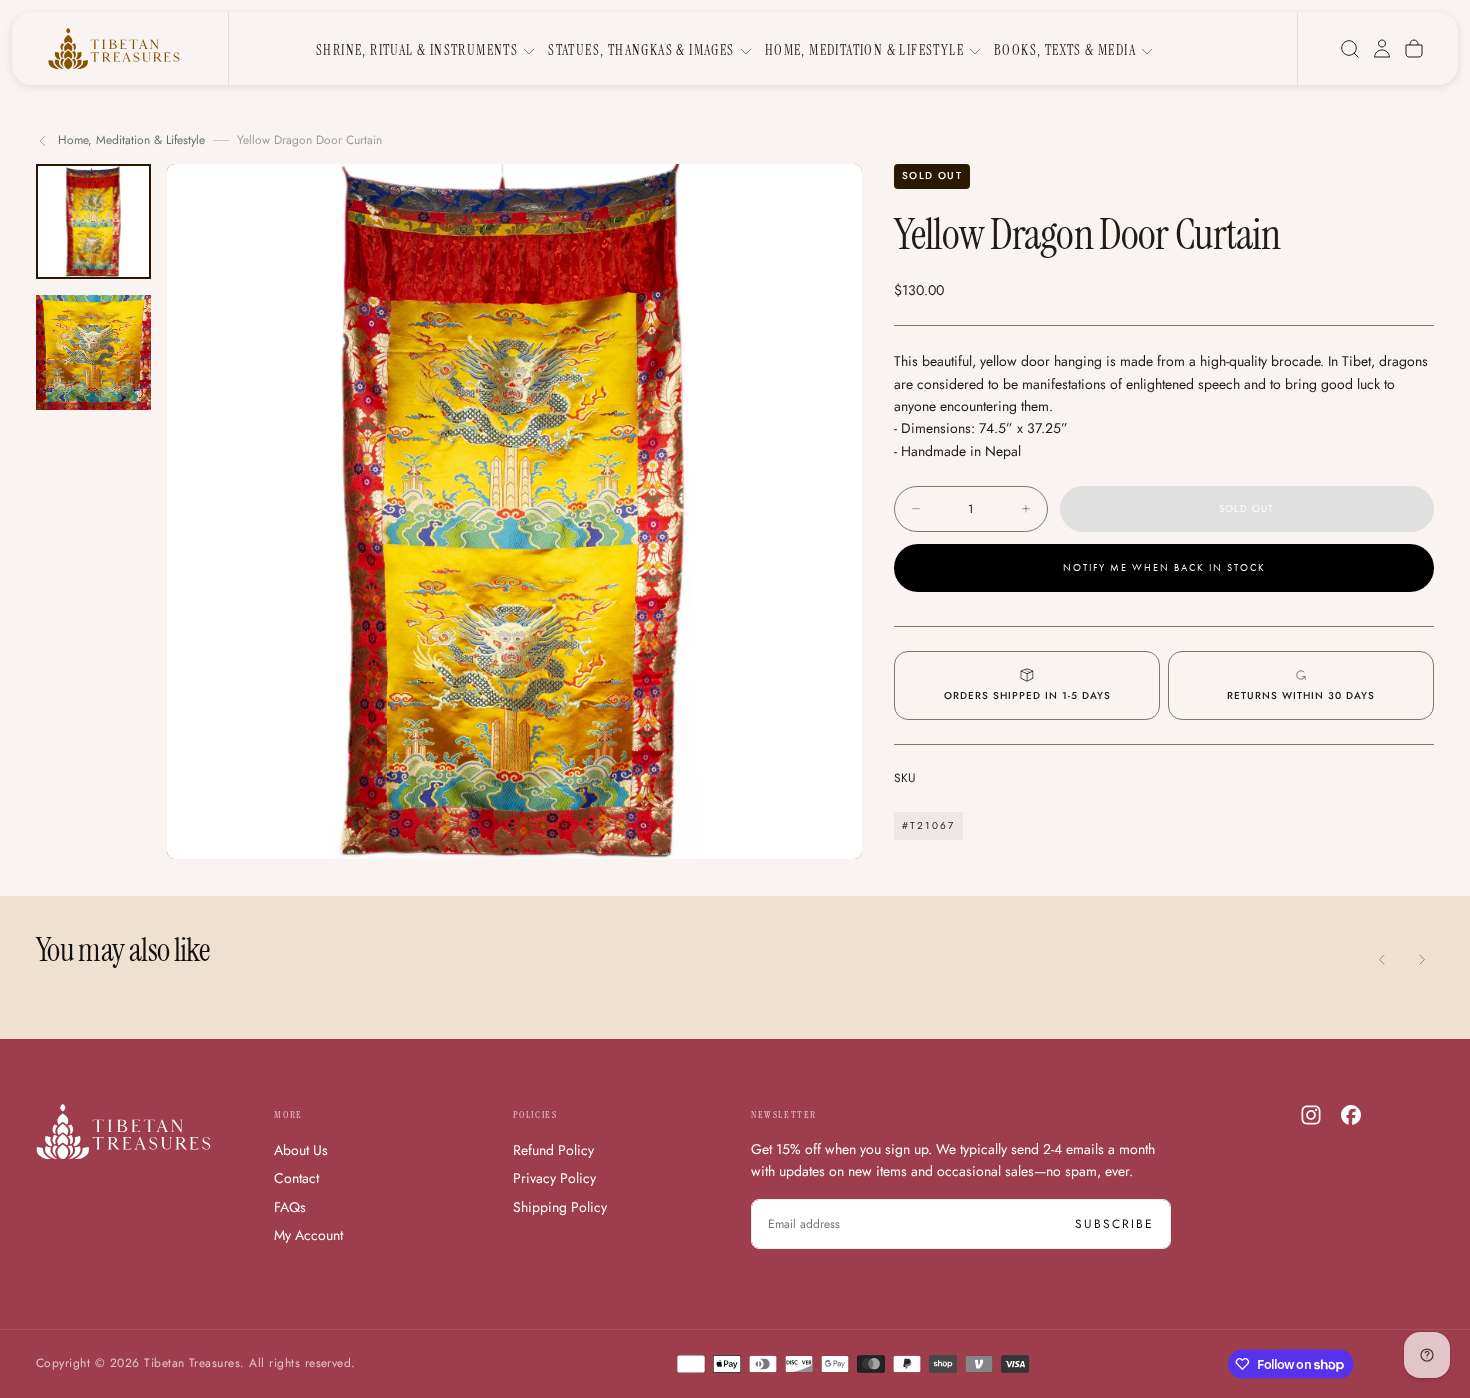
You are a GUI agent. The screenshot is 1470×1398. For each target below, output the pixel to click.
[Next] (1422, 959)
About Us (301, 1150)
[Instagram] (1311, 1115)
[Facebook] (1351, 1115)
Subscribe (1114, 1224)
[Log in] (1382, 49)
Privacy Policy (554, 1178)
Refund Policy (553, 1150)
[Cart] (1414, 49)
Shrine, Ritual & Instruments (417, 50)
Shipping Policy (560, 1207)
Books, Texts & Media (1065, 50)
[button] (1350, 49)
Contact (296, 1178)
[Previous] (1382, 959)
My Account (308, 1235)
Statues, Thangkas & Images (641, 50)
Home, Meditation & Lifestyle (864, 50)
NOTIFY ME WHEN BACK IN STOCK (1164, 568)
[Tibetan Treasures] (123, 1131)
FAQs (290, 1207)
